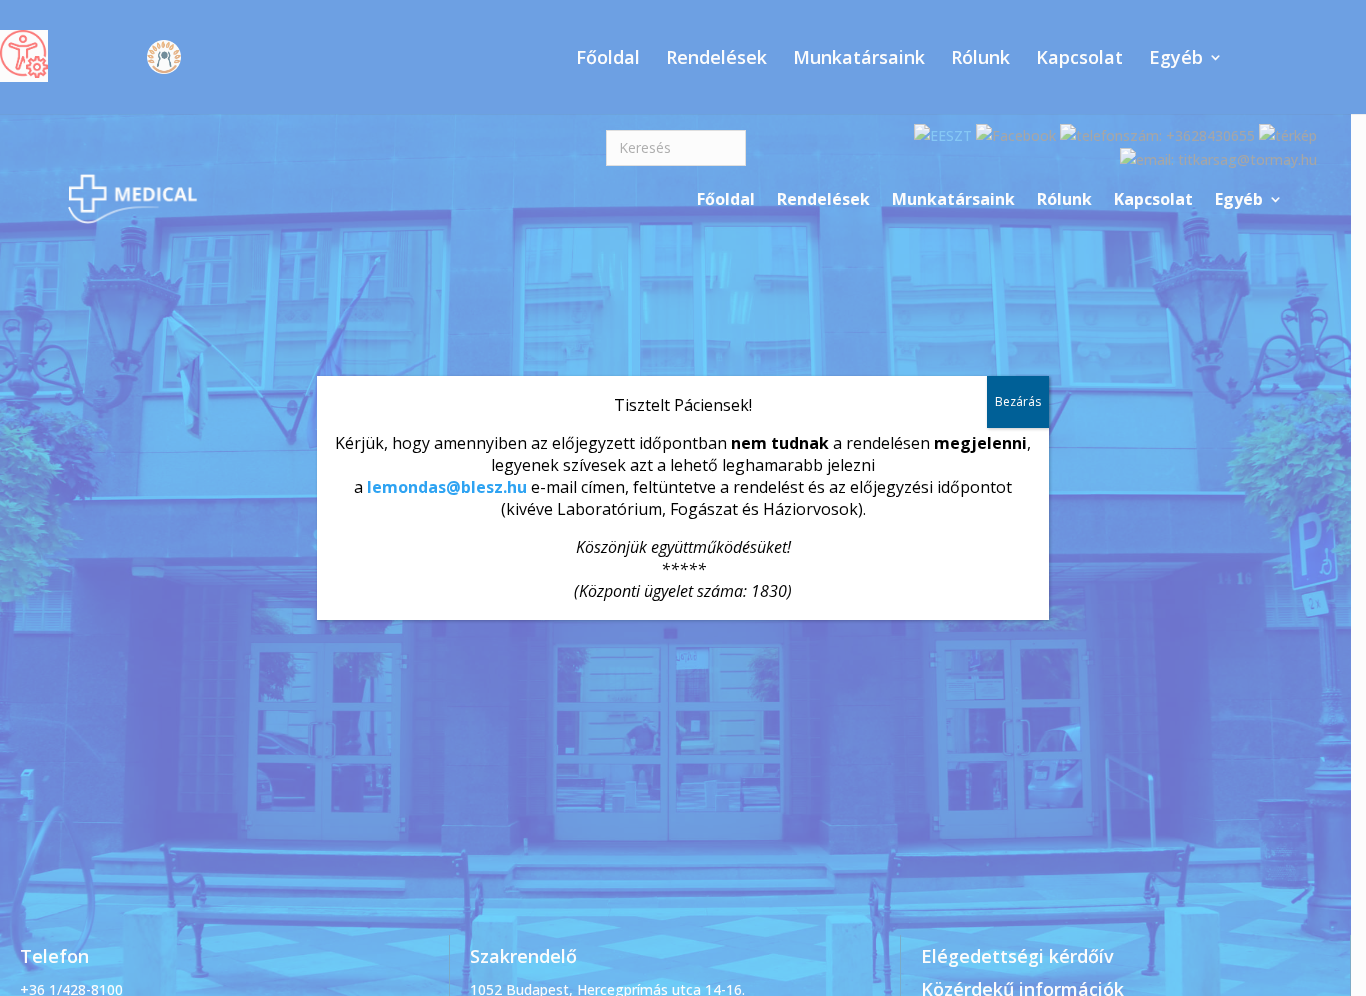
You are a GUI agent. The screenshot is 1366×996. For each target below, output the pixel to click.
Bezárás (1018, 401)
